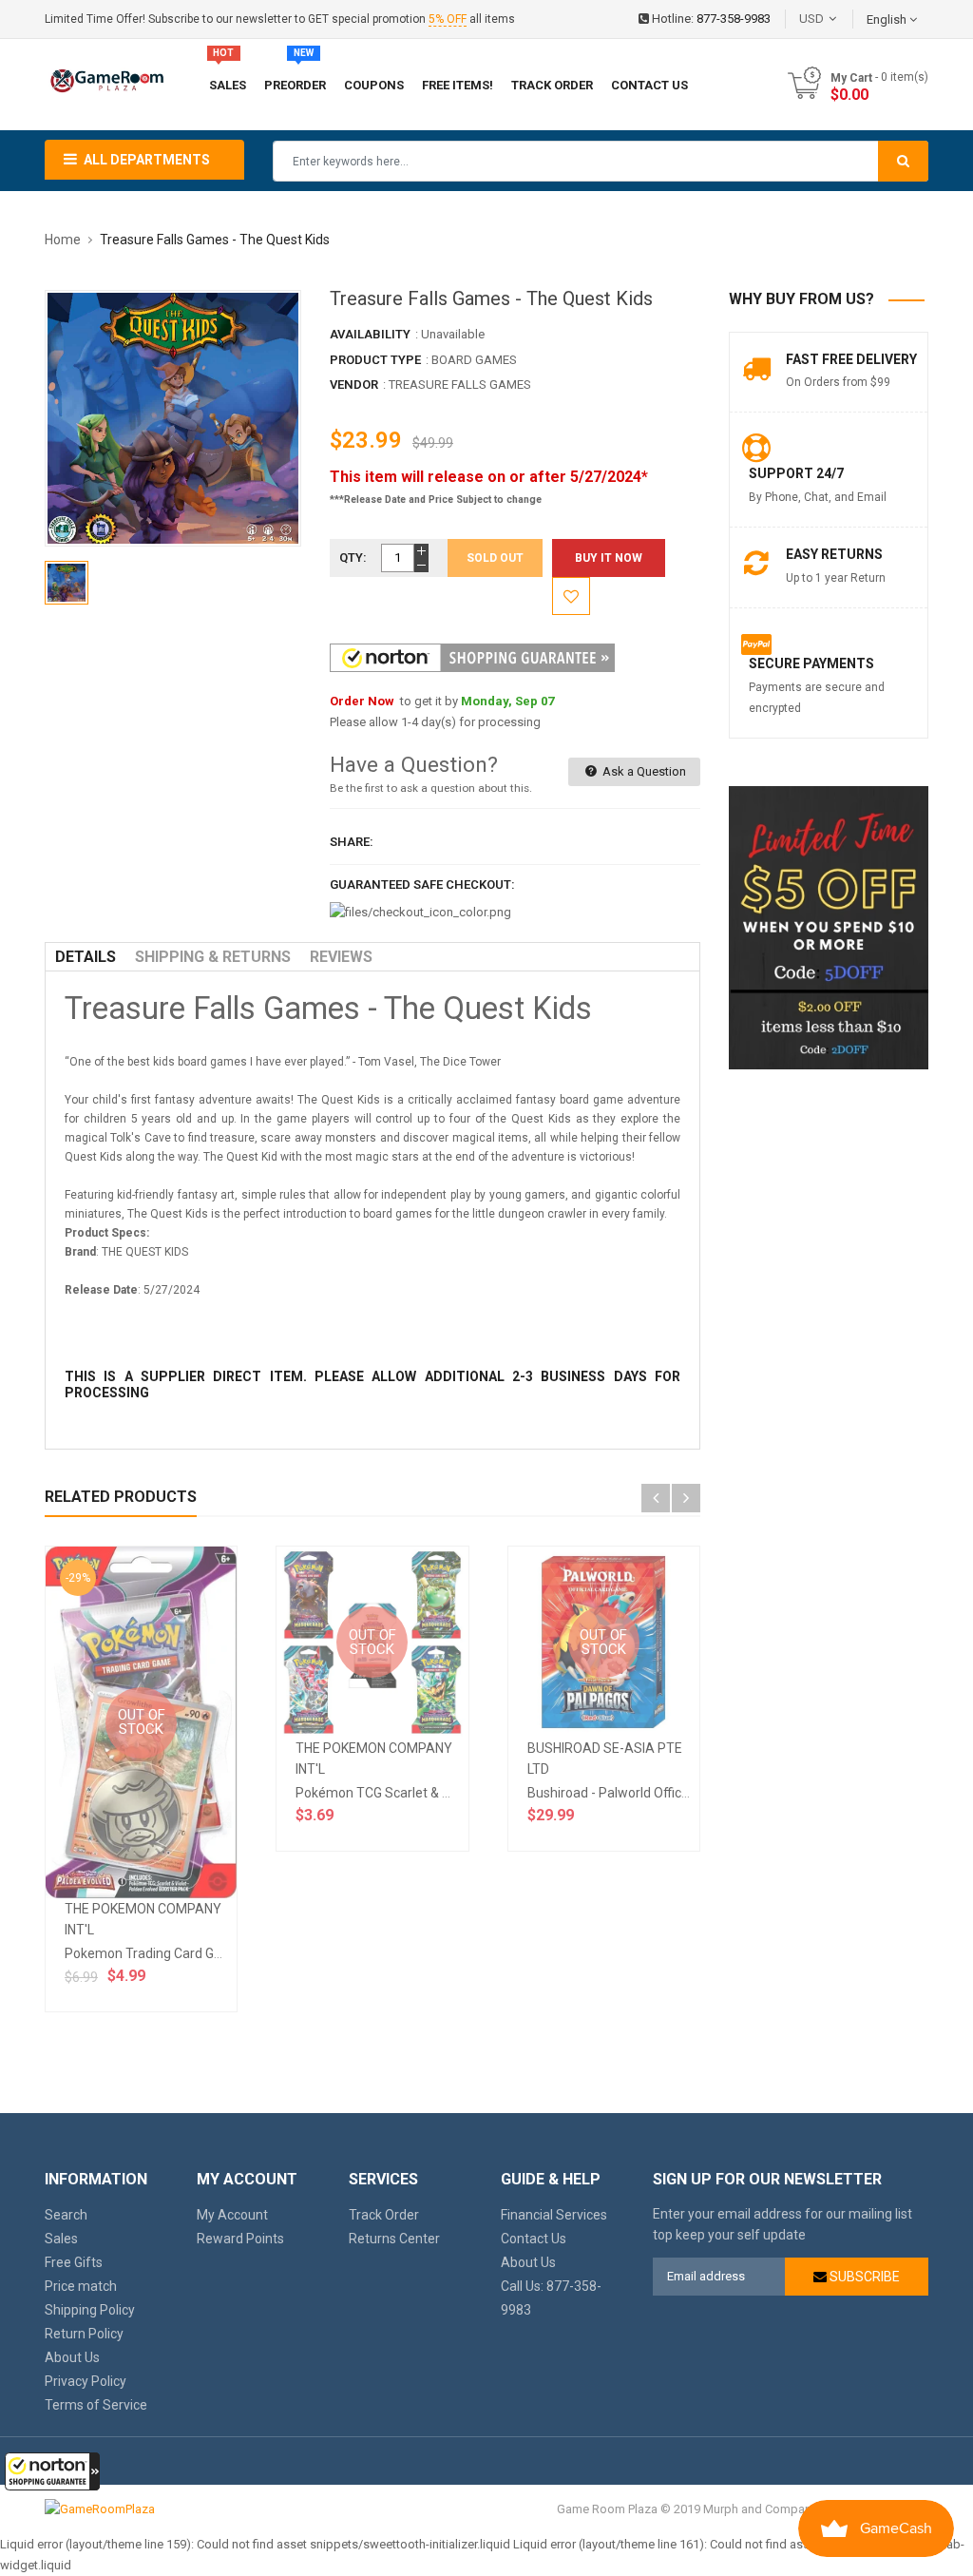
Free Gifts (74, 2262)
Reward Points (240, 2239)
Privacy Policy (86, 2381)
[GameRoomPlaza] (100, 2509)
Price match (81, 2286)
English (888, 19)
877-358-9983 (734, 19)
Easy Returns (834, 554)
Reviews (341, 957)
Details (86, 957)
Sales (61, 2239)
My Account (232, 2215)
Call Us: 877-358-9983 (551, 2298)
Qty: (353, 557)
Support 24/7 (796, 473)
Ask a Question (643, 771)
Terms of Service (96, 2405)
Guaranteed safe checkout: (422, 884)
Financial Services (554, 2215)
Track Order (384, 2215)
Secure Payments (811, 663)
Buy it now (609, 558)
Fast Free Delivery (851, 359)
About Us (72, 2357)
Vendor (354, 384)
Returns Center (394, 2239)
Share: (352, 842)
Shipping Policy (90, 2310)
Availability (370, 334)
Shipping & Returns (213, 957)
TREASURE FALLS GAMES (460, 384)
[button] (52, 2471)
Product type (375, 360)
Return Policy (84, 2334)
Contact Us (534, 2239)
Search (66, 2215)
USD (840, 19)
